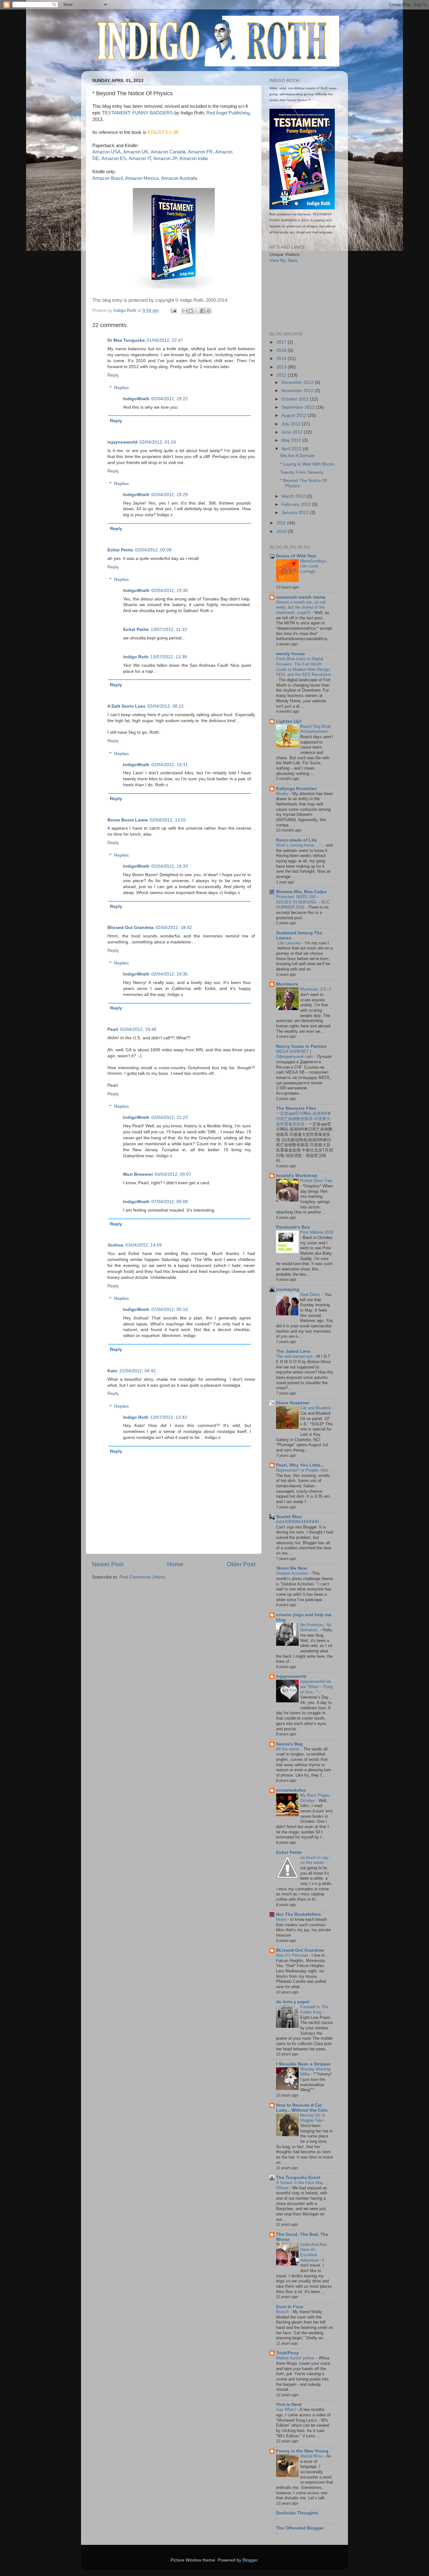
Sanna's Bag (289, 1744)
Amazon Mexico (142, 178)
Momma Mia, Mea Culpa (301, 892)
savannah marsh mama (301, 597)
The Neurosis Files (296, 1108)
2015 (282, 350)
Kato (112, 1371)
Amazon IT (140, 158)
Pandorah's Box (293, 1227)
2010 (282, 531)
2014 (282, 359)
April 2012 (292, 449)
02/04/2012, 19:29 (170, 495)
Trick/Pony (287, 2353)
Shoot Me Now (292, 1568)
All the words (288, 1749)
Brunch (283, 2312)
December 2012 (298, 382)
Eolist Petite (120, 550)
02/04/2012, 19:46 (138, 1029)
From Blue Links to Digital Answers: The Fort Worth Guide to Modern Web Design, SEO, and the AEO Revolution (304, 667)
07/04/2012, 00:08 (170, 1202)
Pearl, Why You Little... (300, 1465)
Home (175, 1564)
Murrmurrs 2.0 (314, 989)
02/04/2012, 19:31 (170, 765)
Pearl (113, 1029)
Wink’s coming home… (298, 845)
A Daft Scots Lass (126, 706)
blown (282, 1919)
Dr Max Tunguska (126, 340)
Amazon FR (200, 152)
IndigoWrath (136, 399)
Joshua (115, 1245)
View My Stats (283, 260)
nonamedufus (291, 1790)
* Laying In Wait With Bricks (307, 464)
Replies (121, 388)
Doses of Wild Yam (296, 556)
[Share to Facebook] (203, 311)
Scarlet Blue (289, 1517)
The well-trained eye (295, 1356)
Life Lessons (290, 943)
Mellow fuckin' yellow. (296, 2358)
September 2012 (299, 407)
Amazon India (193, 158)
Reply (113, 375)
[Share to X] (197, 311)
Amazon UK (136, 152)
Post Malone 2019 (317, 1232)
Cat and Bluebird (316, 1408)
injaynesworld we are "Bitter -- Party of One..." (317, 1687)
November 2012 (298, 391)
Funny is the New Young (302, 2451)
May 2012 (292, 440)
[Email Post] (173, 310)
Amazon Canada (168, 152)
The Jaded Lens (293, 1351)
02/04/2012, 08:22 (166, 706)
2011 (282, 523)
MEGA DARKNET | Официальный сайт (295, 1054)
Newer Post (108, 1564)
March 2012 (294, 496)
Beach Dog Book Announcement (316, 729)
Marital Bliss (312, 2456)
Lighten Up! (289, 721)
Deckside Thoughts (297, 2513)
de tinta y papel (293, 2002)
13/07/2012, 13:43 (169, 1417)
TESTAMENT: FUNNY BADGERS (138, 113)
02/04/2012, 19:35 (170, 974)
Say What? (287, 2410)
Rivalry (283, 794)
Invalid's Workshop (297, 1176)
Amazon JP (165, 158)
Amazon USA (106, 152)
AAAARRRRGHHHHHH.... (301, 1522)
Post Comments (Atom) (143, 1577)
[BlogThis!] (191, 311)
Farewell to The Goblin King (314, 2009)
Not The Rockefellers (299, 1914)
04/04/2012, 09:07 (173, 1174)
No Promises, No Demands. (316, 1628)
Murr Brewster (138, 1174)
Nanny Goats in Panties (301, 1046)
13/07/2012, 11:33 (169, 630)
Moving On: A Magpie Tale (312, 2118)
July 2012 (292, 424)
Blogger (250, 2560)
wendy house (291, 654)
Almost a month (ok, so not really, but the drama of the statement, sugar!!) (301, 607)
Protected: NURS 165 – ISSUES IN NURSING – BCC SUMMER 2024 (303, 902)
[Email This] (185, 311)
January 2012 (296, 513)
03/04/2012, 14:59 (144, 1245)
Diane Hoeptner (293, 1403)
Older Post (241, 1564)
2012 (282, 375)
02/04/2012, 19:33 (170, 866)
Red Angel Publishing (228, 113)
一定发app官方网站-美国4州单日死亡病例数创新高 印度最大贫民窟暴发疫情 (304, 1119)
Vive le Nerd (289, 2405)
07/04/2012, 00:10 (170, 1310)
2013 (282, 367)
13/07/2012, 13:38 (169, 657)
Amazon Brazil (107, 178)
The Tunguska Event (298, 2178)
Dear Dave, (311, 1294)
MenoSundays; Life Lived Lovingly (314, 566)
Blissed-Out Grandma (130, 928)
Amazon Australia (179, 178)
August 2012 (295, 415)
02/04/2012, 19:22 (170, 399)
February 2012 (297, 504)
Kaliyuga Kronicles (296, 789)
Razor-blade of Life (296, 840)
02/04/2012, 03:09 (153, 550)
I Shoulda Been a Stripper (303, 2064)
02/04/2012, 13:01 (168, 820)
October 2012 (296, 399)
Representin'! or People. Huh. (303, 1470)
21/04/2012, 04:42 (138, 1371)
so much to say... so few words (316, 1860)
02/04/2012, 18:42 (174, 928)
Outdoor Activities (293, 1573)
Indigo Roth (136, 657)
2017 (282, 342)
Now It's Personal (293, 1955)
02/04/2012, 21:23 (170, 1117)
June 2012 (293, 432)
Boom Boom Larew (128, 820)
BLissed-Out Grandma (300, 1950)
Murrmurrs (287, 984)
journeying (288, 1289)
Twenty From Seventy (302, 472)
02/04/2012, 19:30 (170, 591)
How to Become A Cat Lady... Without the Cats (302, 2108)
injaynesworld (122, 442)
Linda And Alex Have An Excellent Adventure (314, 2252)
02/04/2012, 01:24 (158, 442)
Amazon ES (114, 158)
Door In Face (290, 2307)
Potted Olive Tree (316, 1181)
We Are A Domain (297, 456)
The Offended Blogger (300, 2528)
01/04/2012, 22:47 (165, 340)
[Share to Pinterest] (209, 311)
